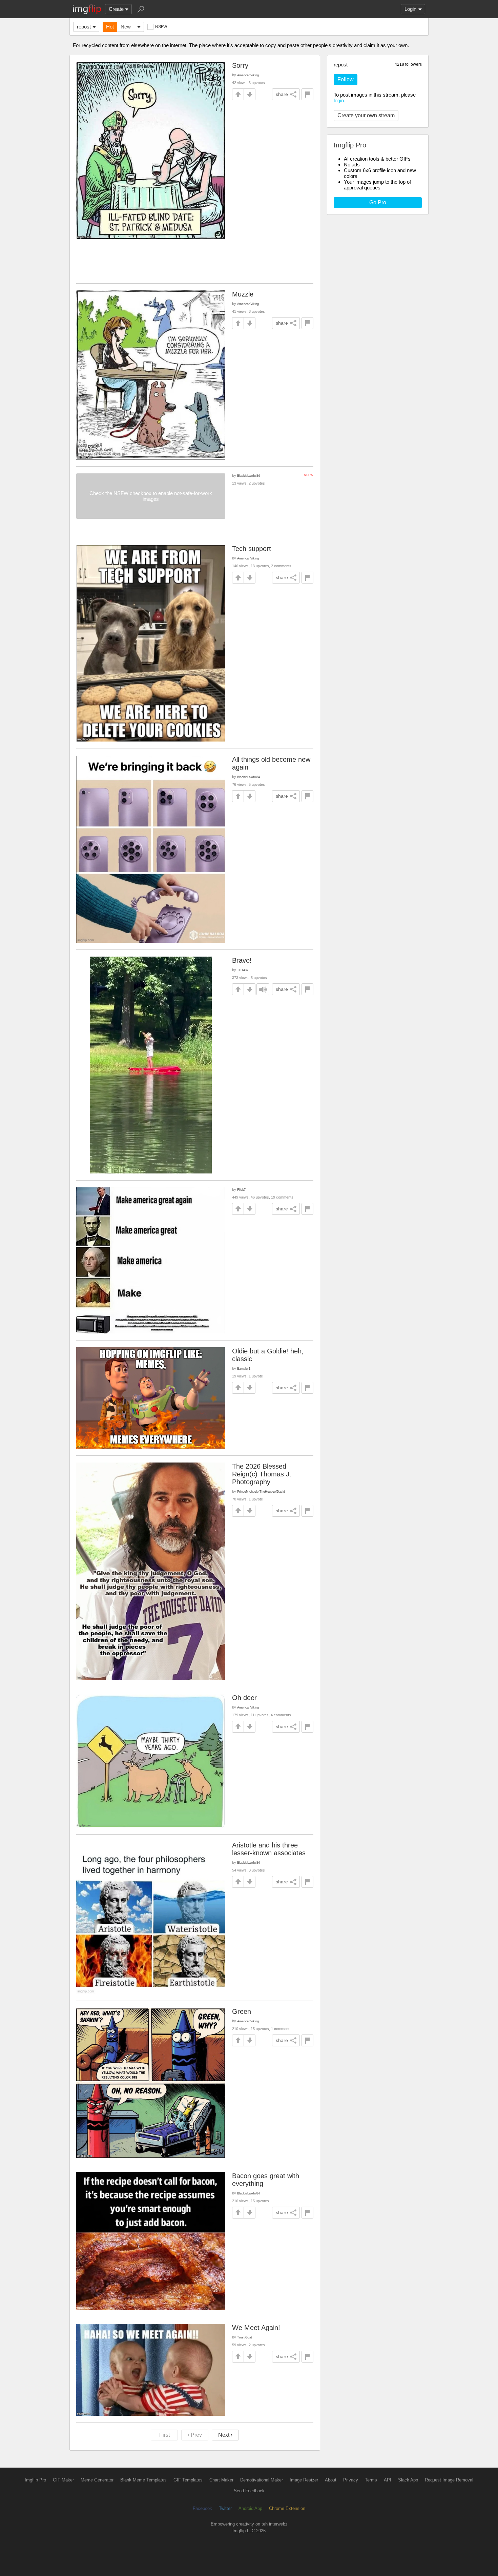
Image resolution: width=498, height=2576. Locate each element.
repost (84, 27)
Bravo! (242, 960)
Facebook (202, 2508)
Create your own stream (366, 115)
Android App (250, 2508)
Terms (371, 2480)
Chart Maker (221, 2480)
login (339, 100)
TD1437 (243, 970)
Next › (225, 2435)
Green (242, 2011)
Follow (346, 79)
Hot (110, 27)
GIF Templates (188, 2480)
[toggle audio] (263, 989)
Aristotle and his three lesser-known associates (269, 1849)
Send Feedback (249, 2491)
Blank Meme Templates (143, 2480)
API (388, 2480)
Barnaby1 (244, 1368)
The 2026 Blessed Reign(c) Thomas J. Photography (262, 1474)
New (126, 27)
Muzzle (243, 294)
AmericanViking (248, 75)
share (282, 94)
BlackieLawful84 (248, 476)
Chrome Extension (287, 2508)
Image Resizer (304, 2480)
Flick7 (241, 1190)
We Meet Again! (256, 2328)
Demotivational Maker (262, 2480)
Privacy (351, 2480)
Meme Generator (97, 2480)
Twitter (225, 2508)
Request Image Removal (449, 2480)
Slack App (408, 2480)
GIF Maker (63, 2480)
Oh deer (244, 1698)
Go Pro (378, 202)
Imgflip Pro (35, 2480)
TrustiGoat (245, 2337)
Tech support (252, 549)
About (331, 2480)
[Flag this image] (307, 94)
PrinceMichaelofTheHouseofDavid (261, 1491)
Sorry (240, 65)
